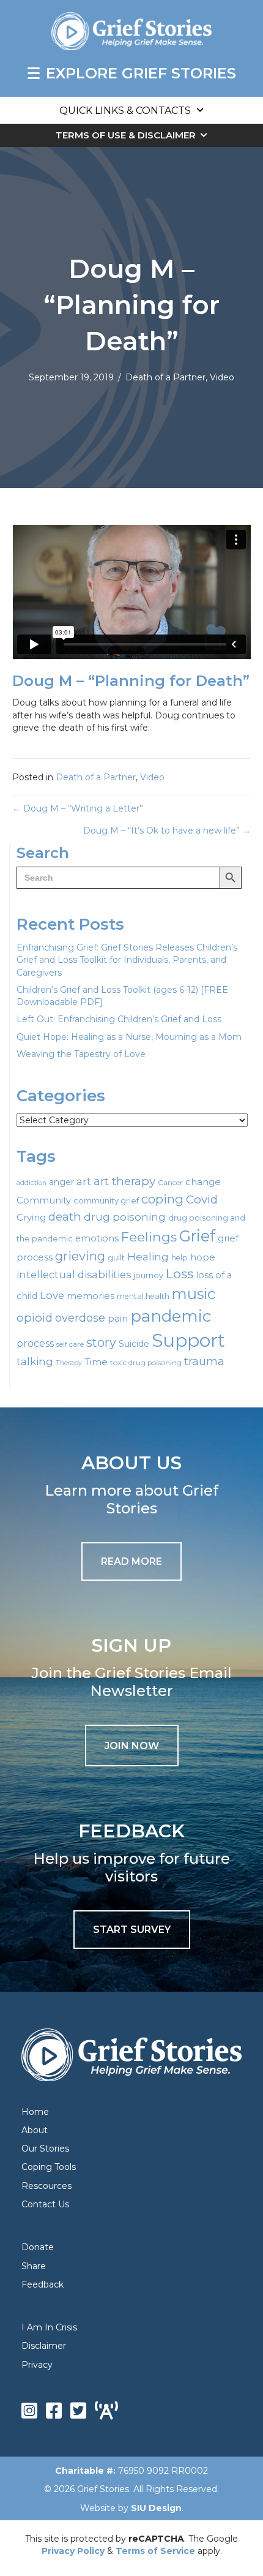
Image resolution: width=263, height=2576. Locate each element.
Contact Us (45, 2204)
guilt (116, 1257)
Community (44, 1200)
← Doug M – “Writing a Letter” (78, 808)
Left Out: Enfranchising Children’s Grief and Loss (119, 1019)
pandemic (171, 1316)
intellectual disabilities (74, 1275)
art (84, 1181)
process (35, 1343)
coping (162, 1199)
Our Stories (45, 2149)
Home (35, 2112)
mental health (143, 1296)
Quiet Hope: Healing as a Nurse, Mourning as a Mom (129, 1037)
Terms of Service (155, 2551)
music (194, 1294)
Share (34, 2266)
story (101, 1343)
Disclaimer (44, 2346)
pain (118, 1318)
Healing (148, 1256)
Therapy (69, 1363)
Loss (180, 1274)
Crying (31, 1218)
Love (52, 1295)
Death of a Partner (165, 377)
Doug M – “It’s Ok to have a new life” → (167, 830)
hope (203, 1257)
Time (96, 1362)
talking (35, 1361)
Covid (202, 1199)
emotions (97, 1238)
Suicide (134, 1344)
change (203, 1182)
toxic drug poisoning (146, 1363)
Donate (38, 2247)
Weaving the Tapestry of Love (81, 1054)
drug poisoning (125, 1217)
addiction (31, 1183)
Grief (197, 1236)
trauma (204, 1361)
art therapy (124, 1181)
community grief (106, 1200)
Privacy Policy (73, 2551)
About (35, 2130)
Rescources (46, 2186)
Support (188, 1340)
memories (91, 1296)
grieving (80, 1256)
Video (222, 377)
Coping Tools (49, 2167)
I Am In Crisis (49, 2327)
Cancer (170, 1183)
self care (70, 1344)
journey (148, 1275)
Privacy (37, 2365)
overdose (80, 1318)
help (180, 1258)
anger (61, 1182)
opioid (35, 1318)
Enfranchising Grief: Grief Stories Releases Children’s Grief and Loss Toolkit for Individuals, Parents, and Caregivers (127, 960)
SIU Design (156, 2508)
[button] (132, 1746)
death (65, 1217)
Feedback (43, 2284)
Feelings (149, 1237)
